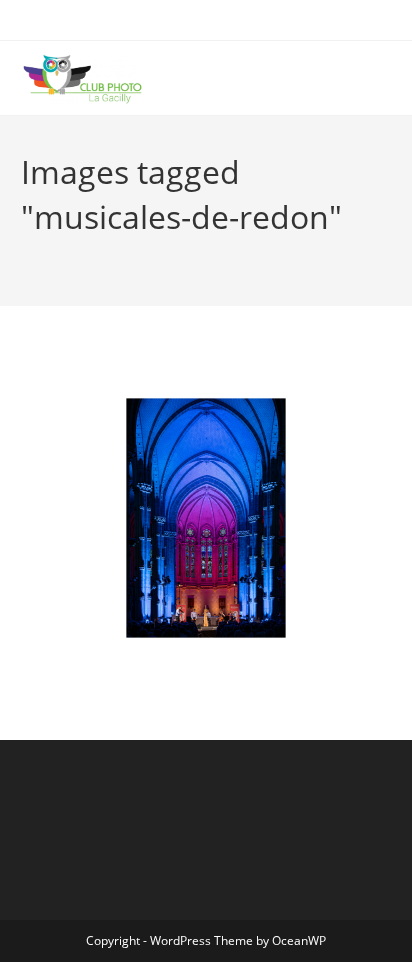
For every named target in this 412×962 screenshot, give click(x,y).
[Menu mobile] (385, 78)
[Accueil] (26, 249)
